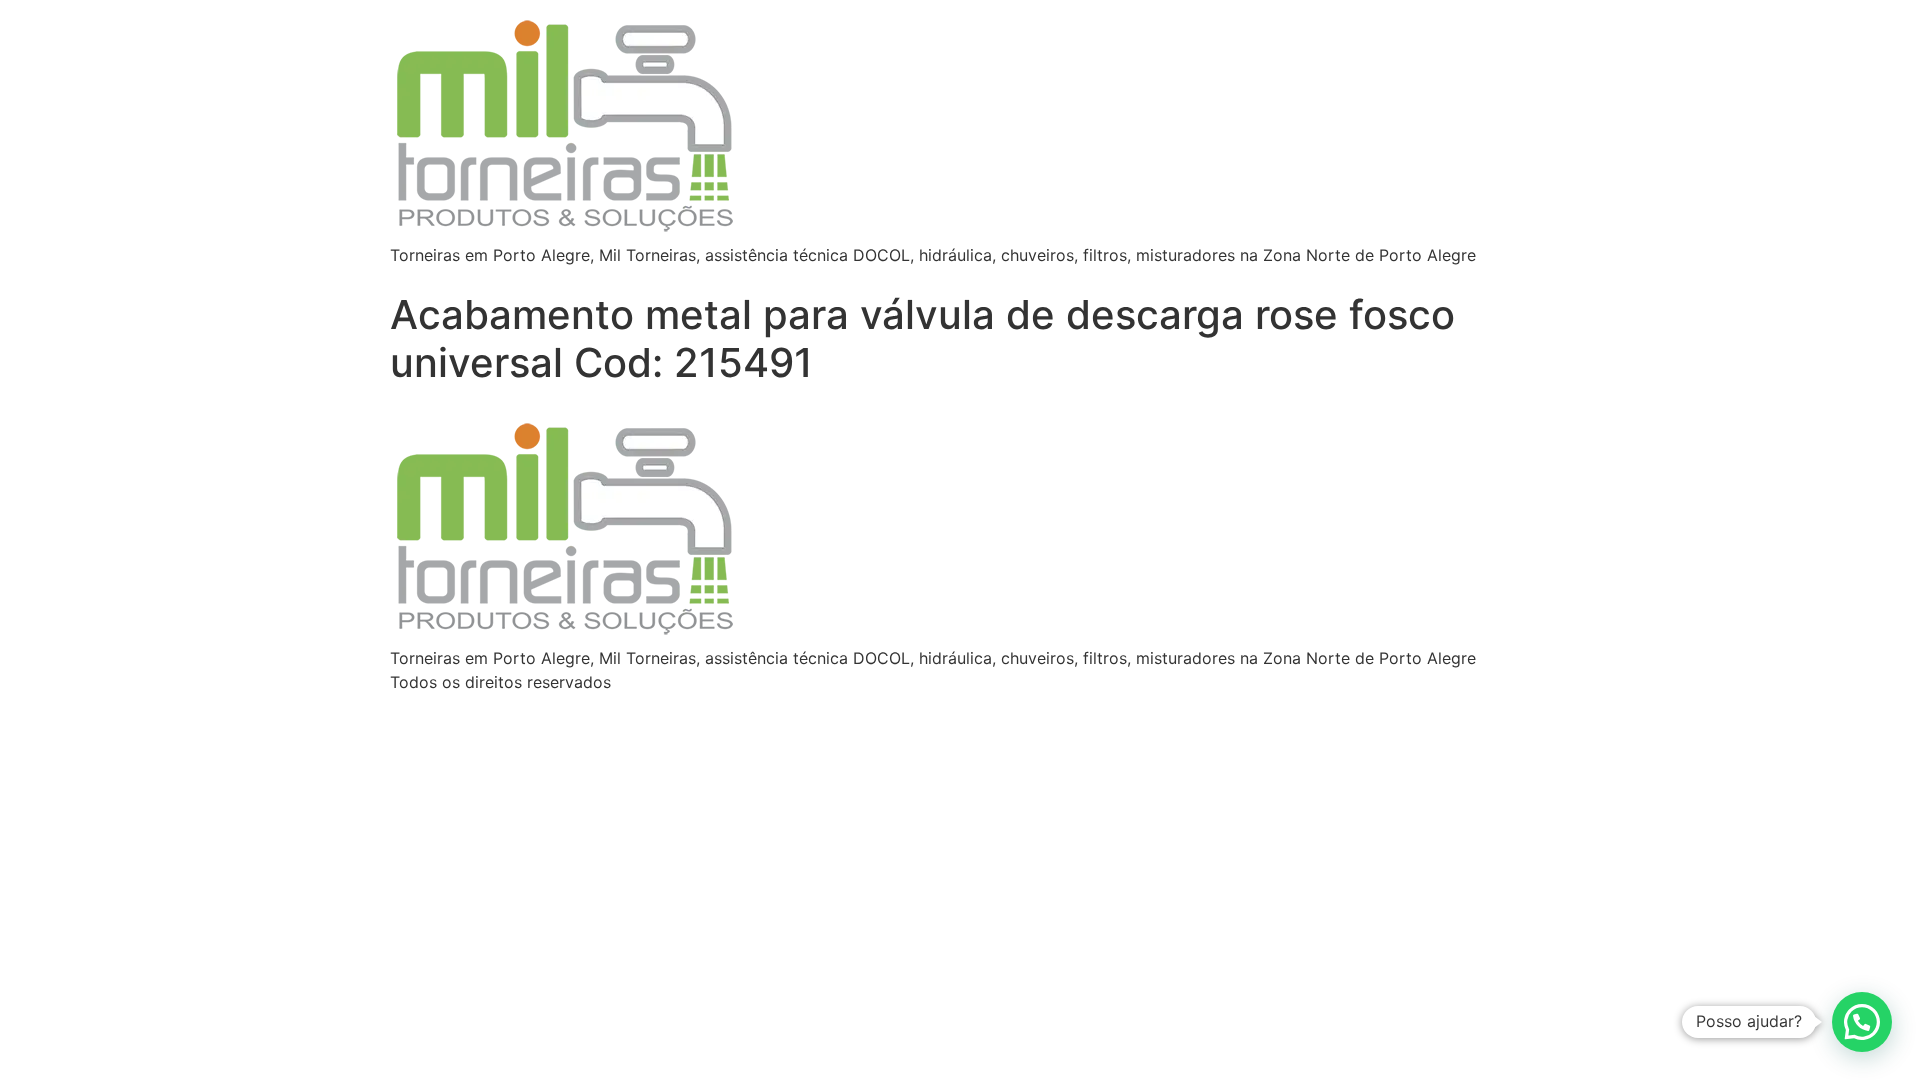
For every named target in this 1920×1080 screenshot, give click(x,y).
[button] (1862, 1022)
